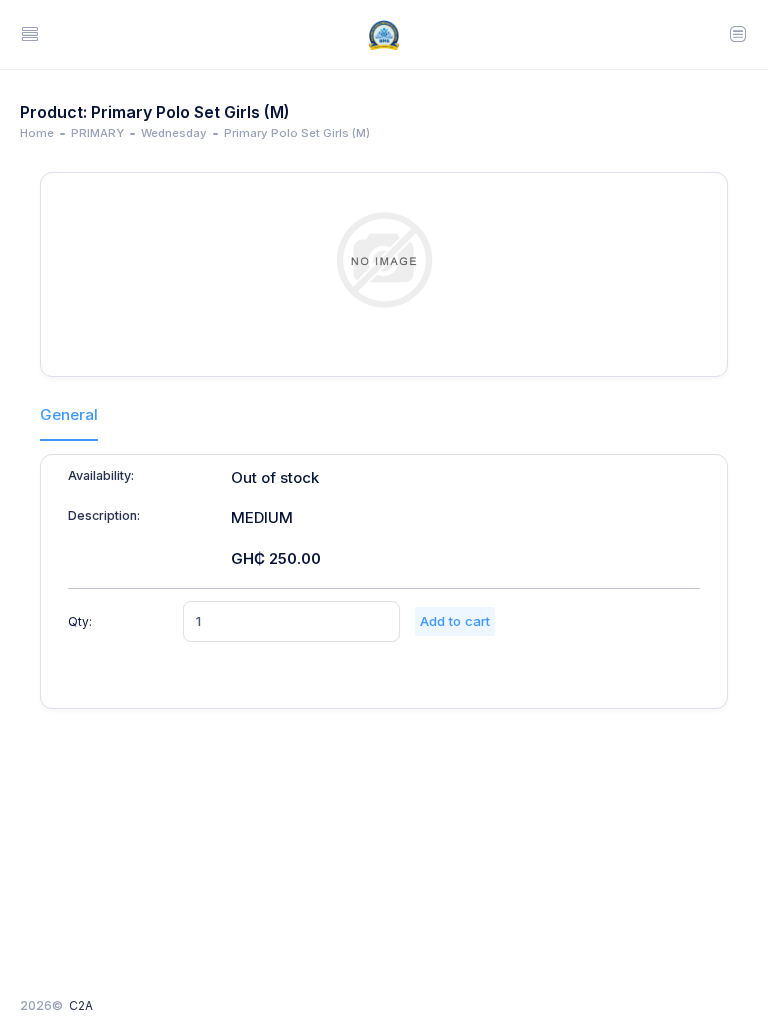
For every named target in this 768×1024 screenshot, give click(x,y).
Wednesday (174, 133)
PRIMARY (97, 133)
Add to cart (455, 621)
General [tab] (69, 414)
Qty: (80, 621)
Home (37, 133)
